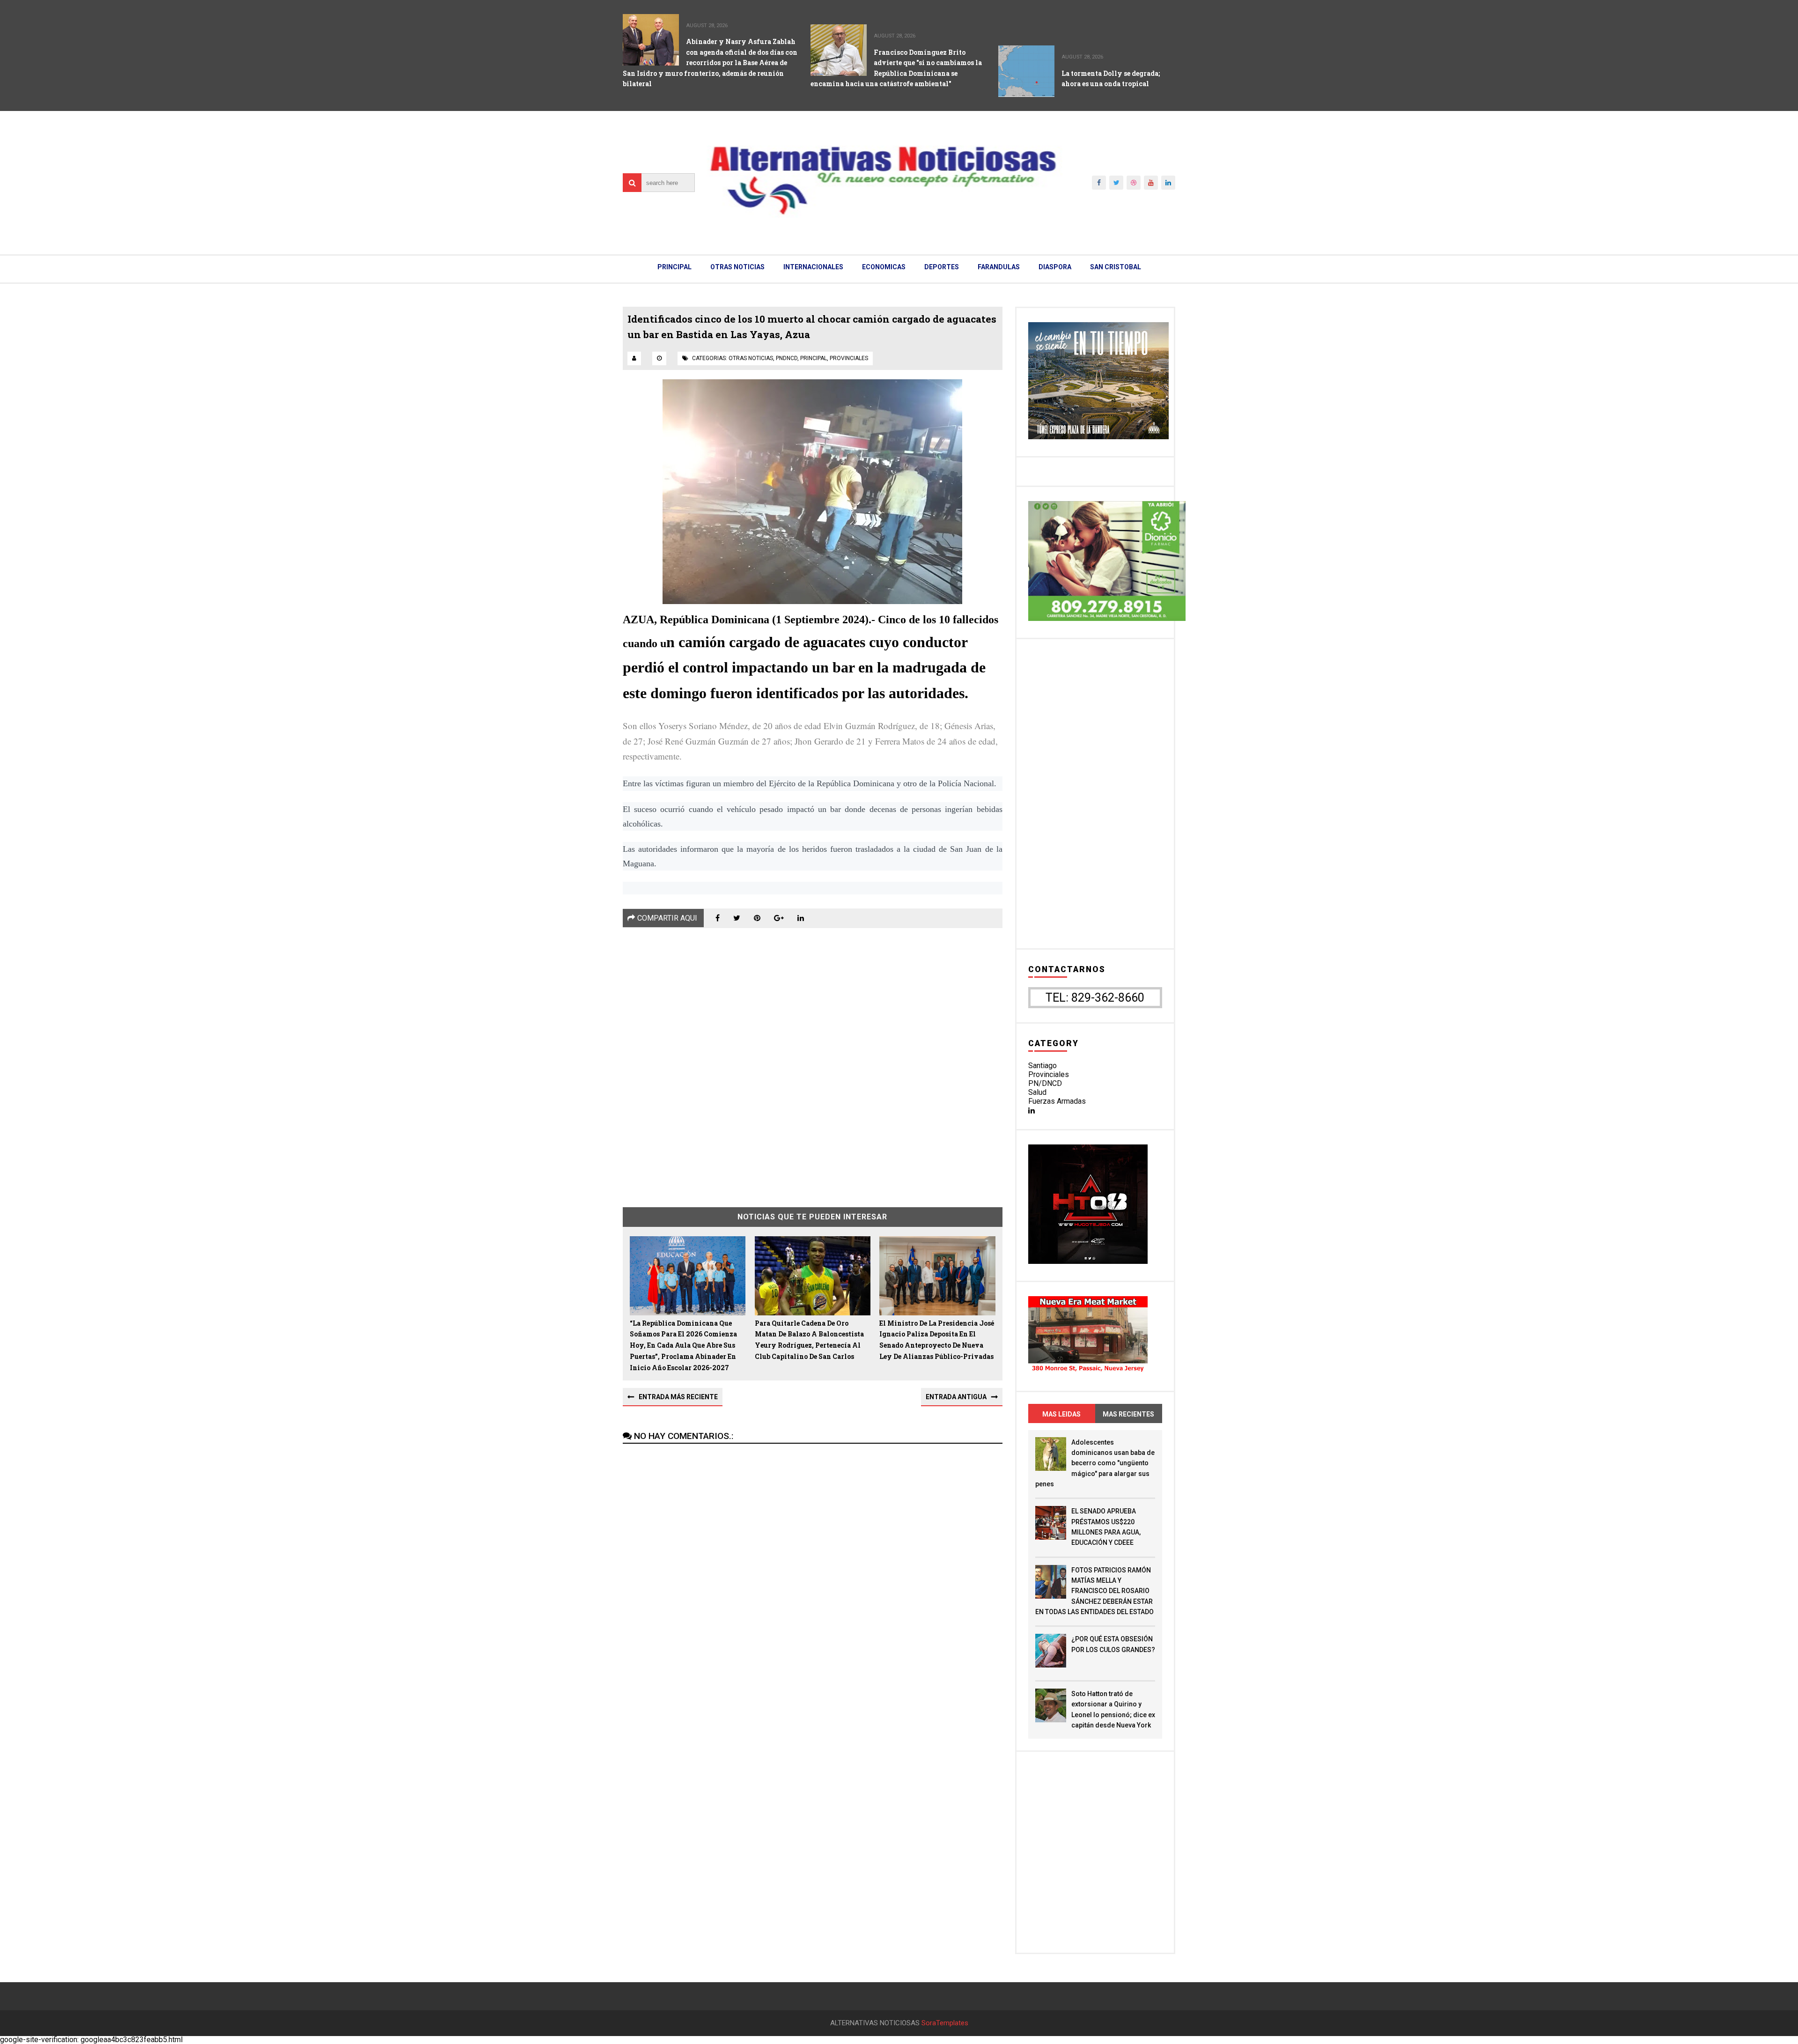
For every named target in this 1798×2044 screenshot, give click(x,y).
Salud (1037, 1092)
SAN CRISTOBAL (1116, 267)
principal (814, 358)
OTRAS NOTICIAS (737, 267)
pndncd (787, 358)
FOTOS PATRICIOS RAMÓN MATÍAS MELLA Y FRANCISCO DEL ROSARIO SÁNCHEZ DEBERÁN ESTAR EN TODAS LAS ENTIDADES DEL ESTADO (1094, 1591)
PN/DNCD (1045, 1083)
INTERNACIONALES (813, 267)
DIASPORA (1055, 267)
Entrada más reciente (678, 1397)
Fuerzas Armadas (1057, 1101)
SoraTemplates (945, 2023)
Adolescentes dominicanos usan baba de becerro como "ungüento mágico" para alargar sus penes (1095, 1463)
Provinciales (1049, 1074)
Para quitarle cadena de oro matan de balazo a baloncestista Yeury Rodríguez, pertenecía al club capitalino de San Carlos (809, 1340)
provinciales (849, 358)
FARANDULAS (999, 267)
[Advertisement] (813, 1061)
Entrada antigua (956, 1397)
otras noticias (751, 358)
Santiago (1043, 1066)
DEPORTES (942, 267)
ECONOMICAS (884, 267)
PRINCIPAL (674, 267)
